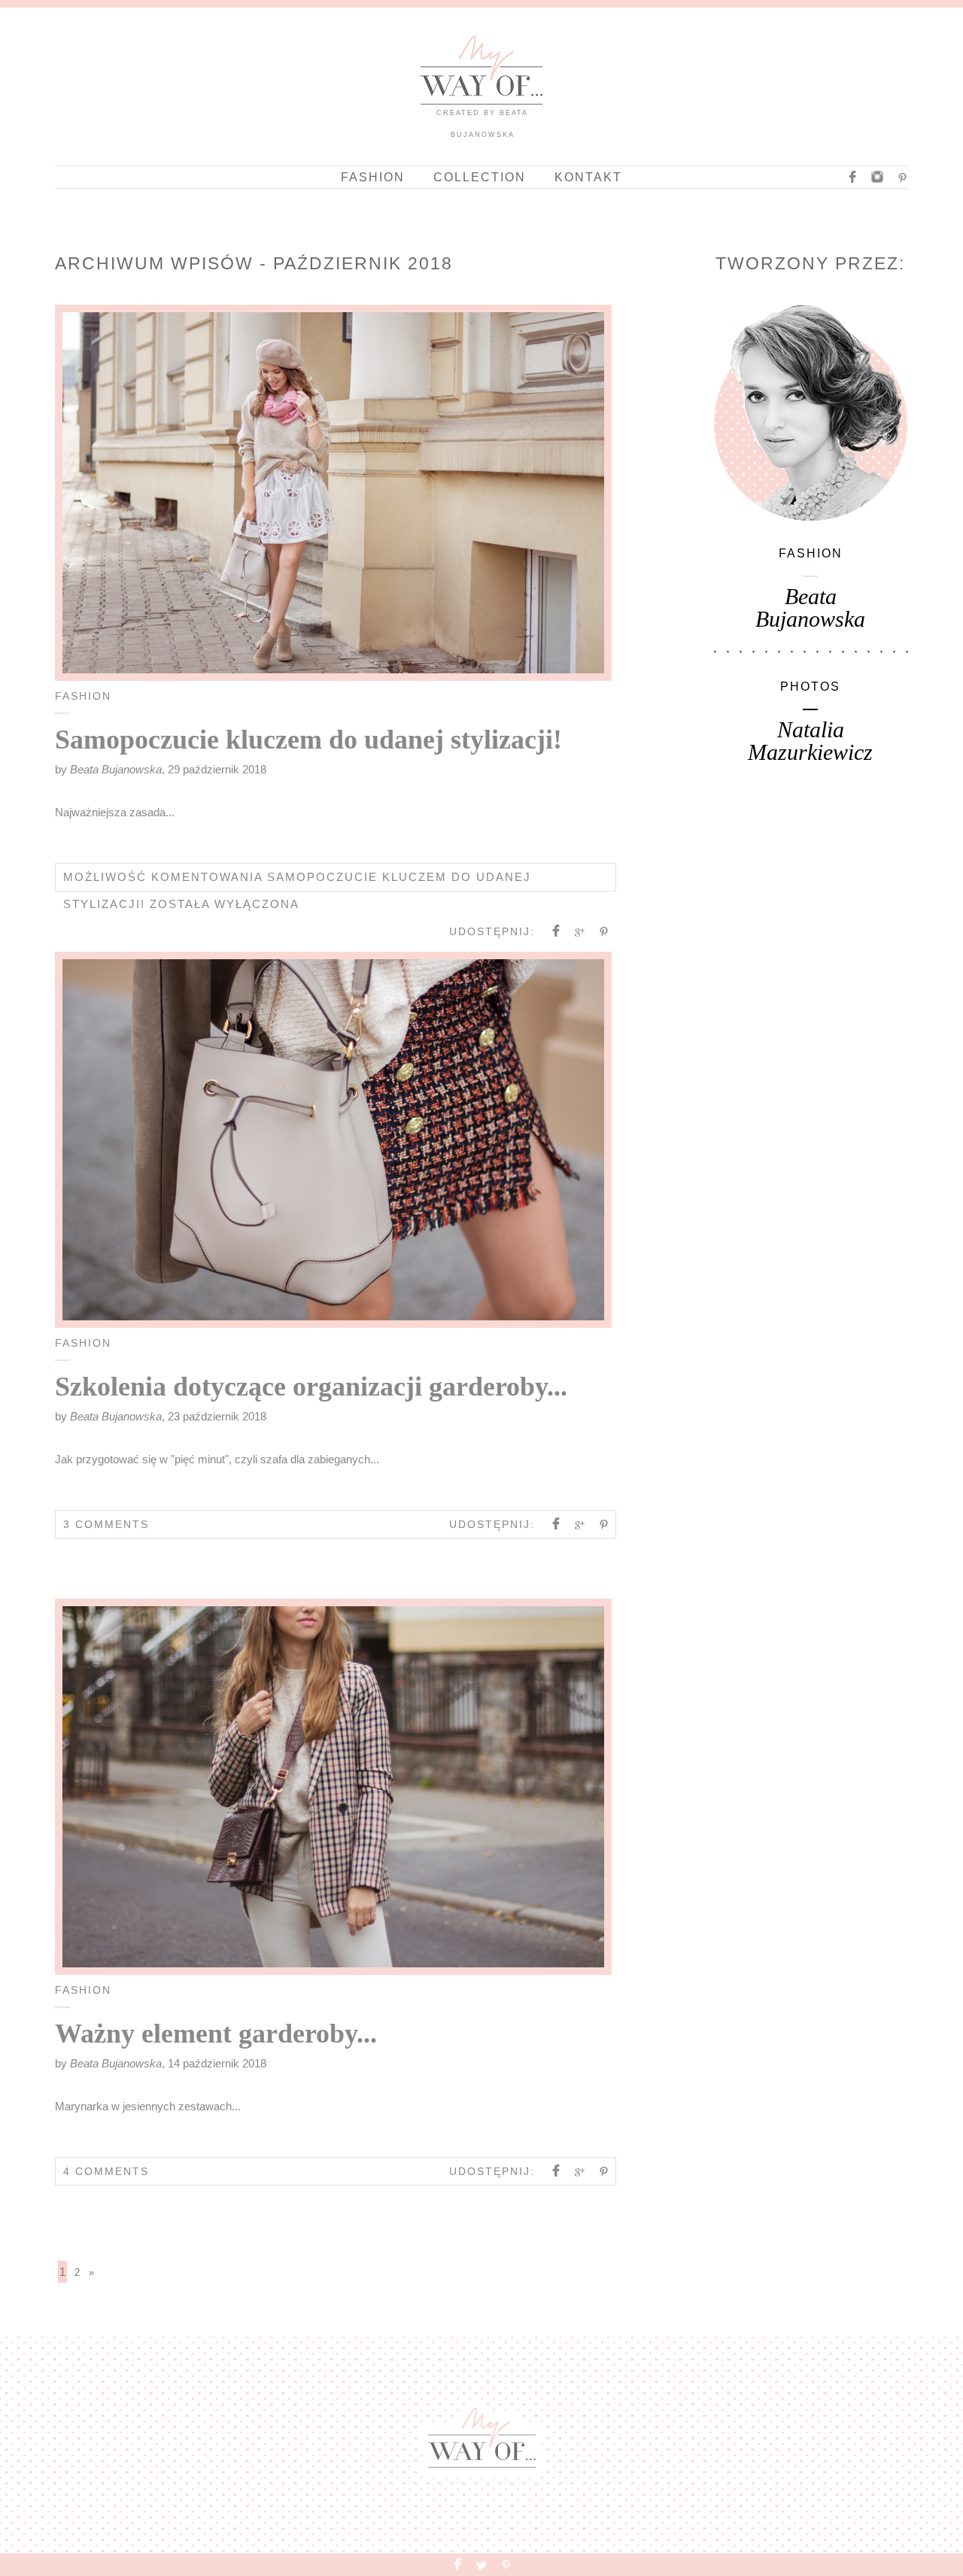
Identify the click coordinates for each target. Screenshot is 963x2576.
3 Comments (106, 1524)
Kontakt (588, 177)
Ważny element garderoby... (216, 2034)
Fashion (373, 177)
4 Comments (106, 2171)
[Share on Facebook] (556, 933)
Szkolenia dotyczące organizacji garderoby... (311, 1387)
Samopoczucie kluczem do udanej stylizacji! (308, 740)
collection (480, 177)
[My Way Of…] (481, 101)
